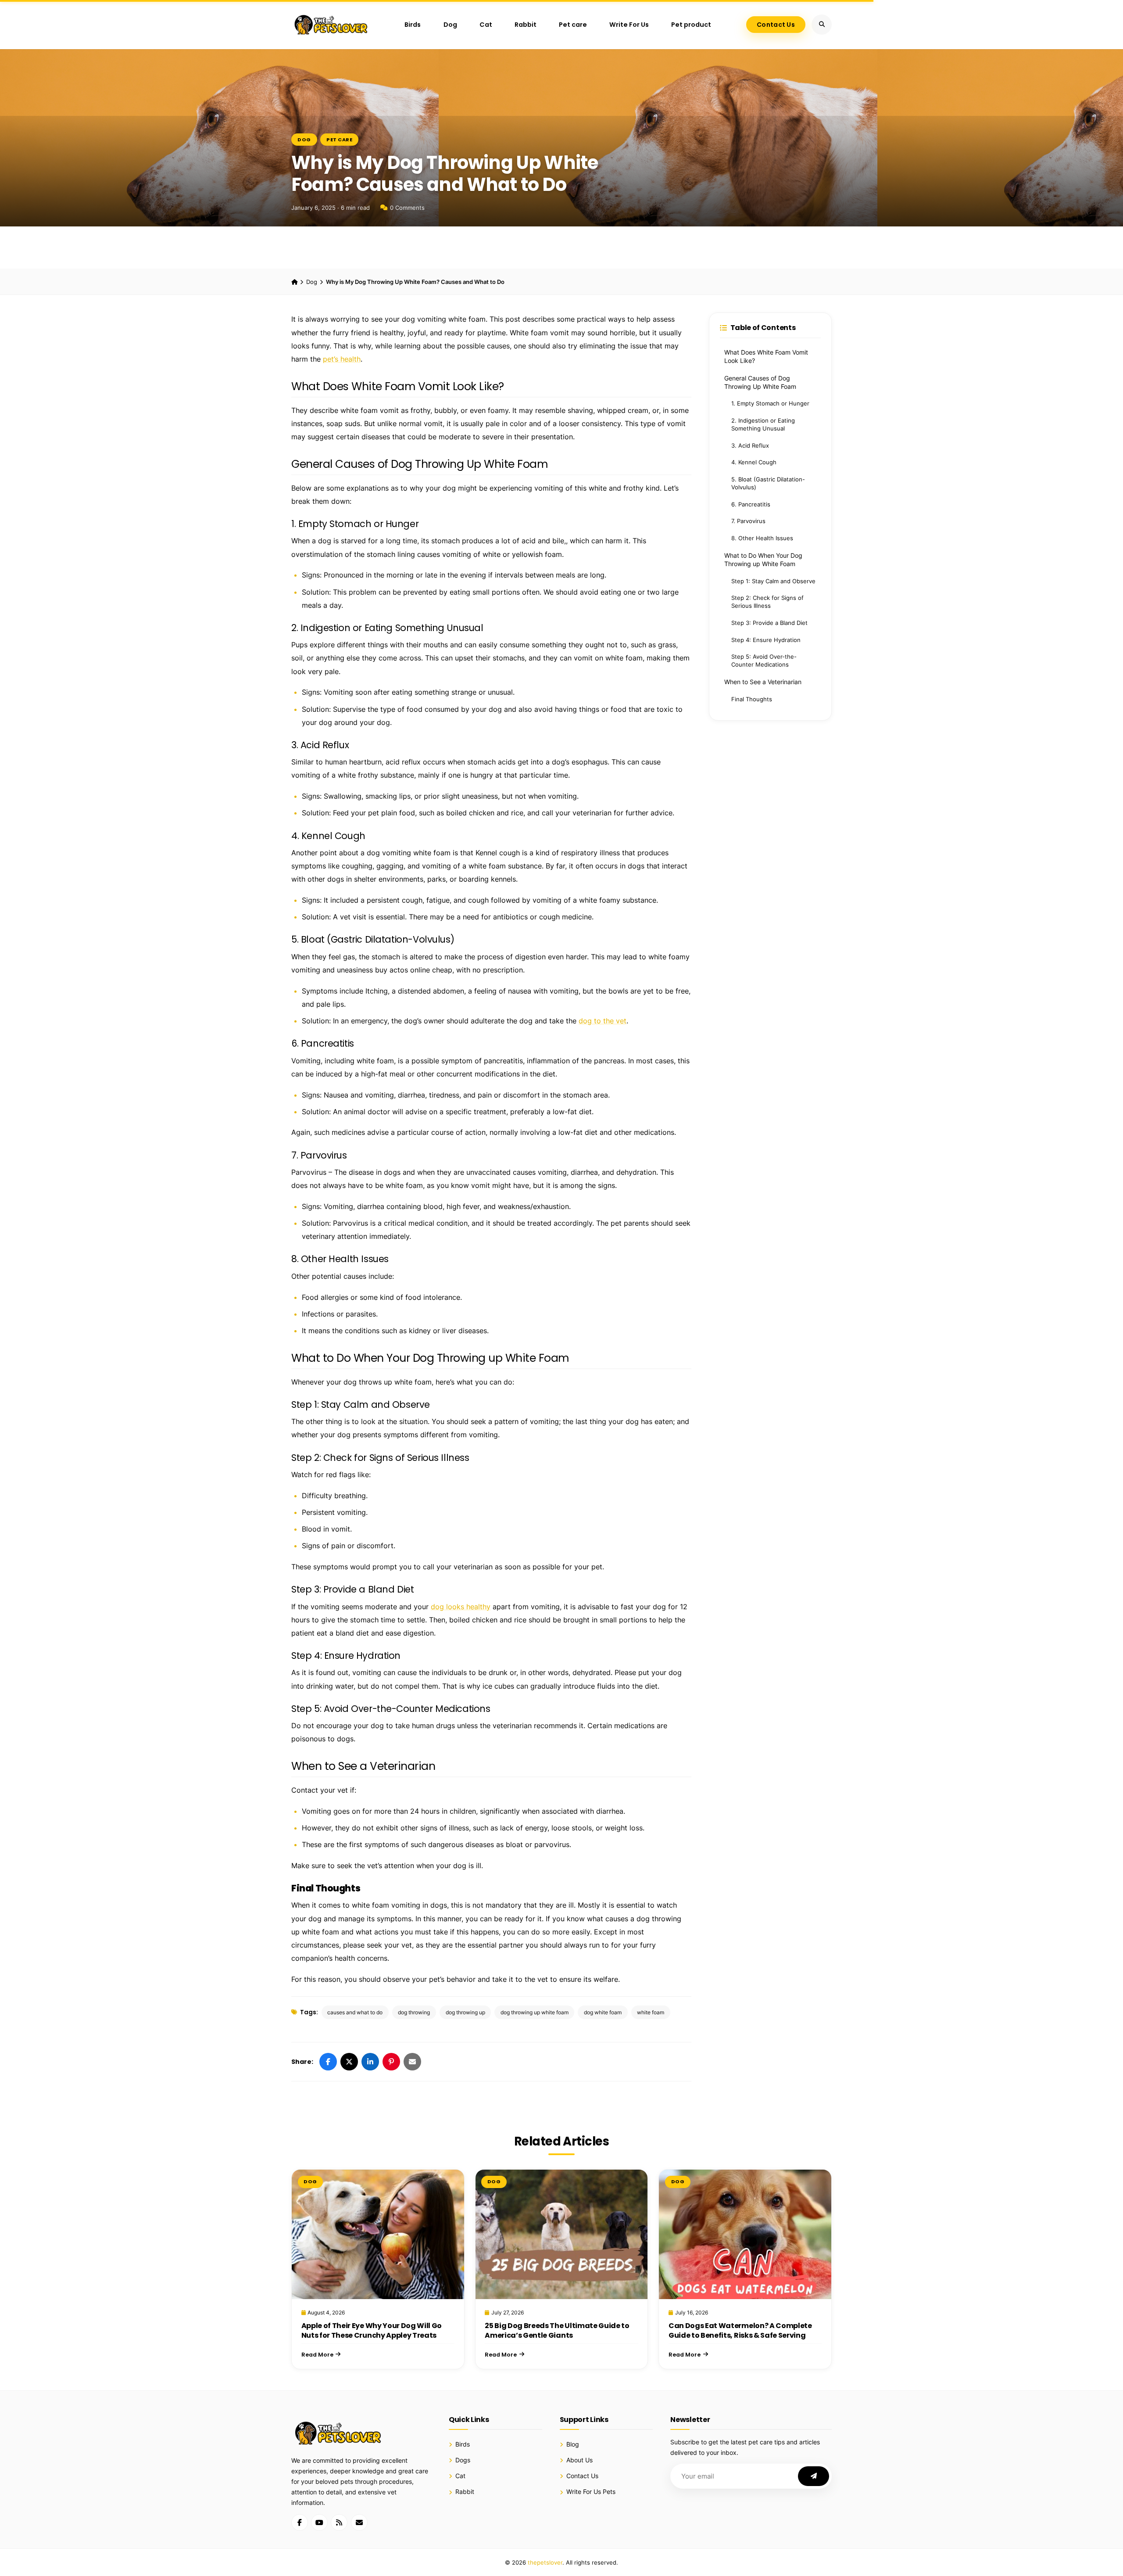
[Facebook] (328, 2062)
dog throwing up (465, 2012)
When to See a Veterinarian (763, 682)
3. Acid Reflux (750, 446)
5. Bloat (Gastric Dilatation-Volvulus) (768, 483)
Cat (486, 25)
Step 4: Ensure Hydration (766, 640)
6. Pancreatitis (751, 504)
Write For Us (629, 25)
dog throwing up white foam (535, 2012)
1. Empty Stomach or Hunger (770, 404)
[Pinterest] (391, 2062)
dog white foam (603, 2012)
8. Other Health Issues (762, 538)
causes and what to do (355, 2012)
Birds (413, 25)
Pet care (573, 25)
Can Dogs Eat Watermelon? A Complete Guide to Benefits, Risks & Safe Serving (740, 2330)
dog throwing (414, 2012)
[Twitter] (349, 2062)
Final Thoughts (752, 699)
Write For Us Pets (591, 2492)
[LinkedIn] (370, 2062)
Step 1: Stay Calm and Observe (773, 581)
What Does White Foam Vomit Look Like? (766, 357)
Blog (573, 2444)
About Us (579, 2460)
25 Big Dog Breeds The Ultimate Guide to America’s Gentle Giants (557, 2330)
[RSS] (339, 2522)
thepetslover (545, 2562)
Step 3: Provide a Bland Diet (769, 623)
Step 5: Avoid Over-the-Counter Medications (764, 661)
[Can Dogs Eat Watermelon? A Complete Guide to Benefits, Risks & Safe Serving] (745, 2234)
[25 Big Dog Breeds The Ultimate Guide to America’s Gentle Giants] (562, 2234)
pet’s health (342, 359)
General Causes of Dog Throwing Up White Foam (760, 382)
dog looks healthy (461, 1607)
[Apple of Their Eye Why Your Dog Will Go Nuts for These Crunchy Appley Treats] (378, 2234)
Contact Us (776, 25)
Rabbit (526, 25)
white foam (651, 2012)
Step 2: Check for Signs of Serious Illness (767, 602)
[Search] (822, 25)
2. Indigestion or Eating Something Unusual (763, 425)
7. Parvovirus (748, 521)
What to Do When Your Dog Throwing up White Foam (763, 560)
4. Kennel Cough (754, 462)
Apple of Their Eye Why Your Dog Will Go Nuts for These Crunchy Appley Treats (372, 2330)
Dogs (463, 2460)
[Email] (412, 2062)
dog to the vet (603, 1021)
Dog (450, 25)
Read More (317, 2355)
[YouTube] (319, 2522)
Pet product (691, 25)
